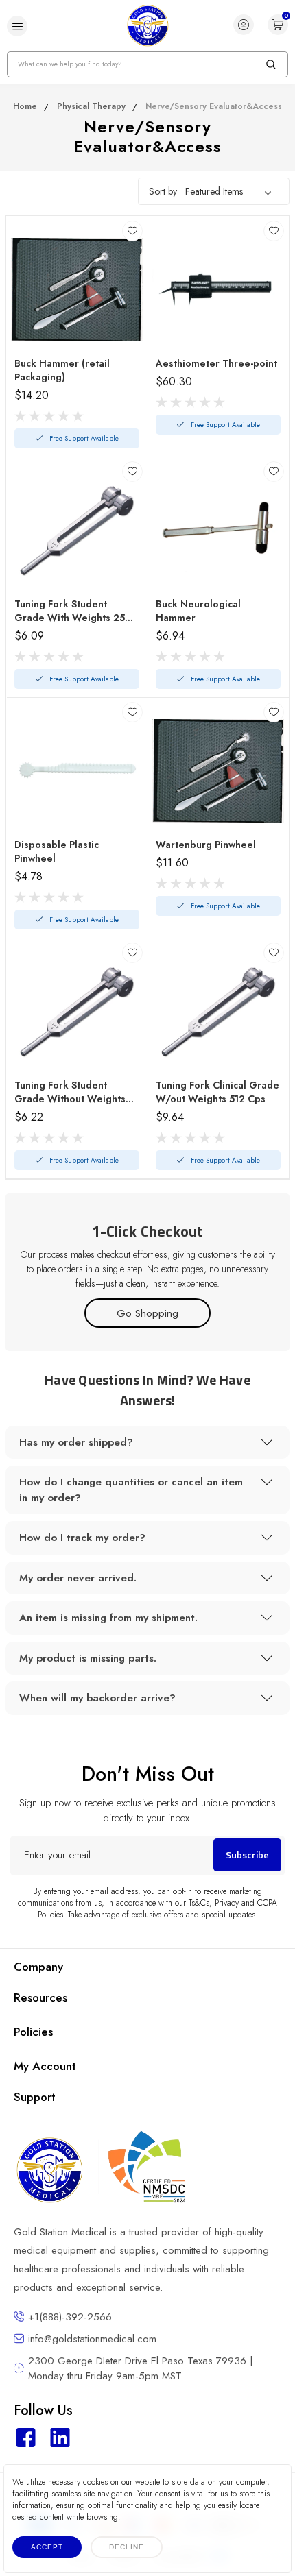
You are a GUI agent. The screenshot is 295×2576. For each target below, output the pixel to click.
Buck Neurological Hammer (198, 611)
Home (25, 106)
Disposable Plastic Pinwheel (57, 851)
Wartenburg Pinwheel (206, 845)
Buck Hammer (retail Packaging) (62, 370)
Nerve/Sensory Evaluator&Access (214, 106)
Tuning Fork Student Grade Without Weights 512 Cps (70, 1092)
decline (127, 2547)
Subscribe (247, 1855)
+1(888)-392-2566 (70, 2317)
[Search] (271, 64)
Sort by (163, 191)
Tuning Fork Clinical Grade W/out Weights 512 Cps (217, 1092)
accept (47, 2547)
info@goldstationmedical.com (92, 2339)
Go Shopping (147, 1313)
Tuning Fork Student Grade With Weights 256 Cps (73, 611)
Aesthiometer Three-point (216, 363)
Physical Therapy (91, 106)
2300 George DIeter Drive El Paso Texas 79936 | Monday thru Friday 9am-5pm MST (141, 2368)
